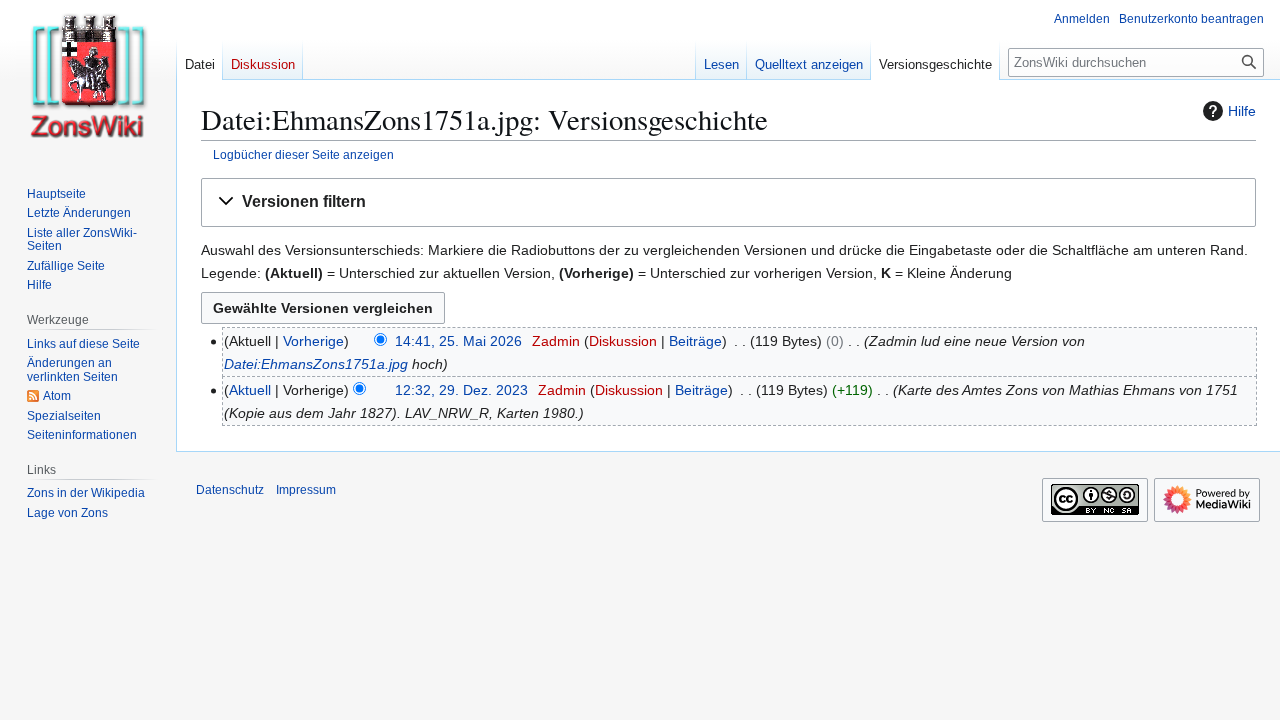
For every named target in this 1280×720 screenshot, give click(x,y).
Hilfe (1242, 111)
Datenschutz (230, 490)
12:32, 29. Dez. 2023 (461, 390)
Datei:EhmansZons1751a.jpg (316, 364)
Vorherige (313, 341)
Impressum (306, 490)
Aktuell (250, 390)
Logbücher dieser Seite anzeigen (303, 154)
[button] (728, 202)
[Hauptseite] (88, 80)
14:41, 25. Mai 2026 (458, 341)
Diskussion (623, 341)
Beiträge (695, 341)
